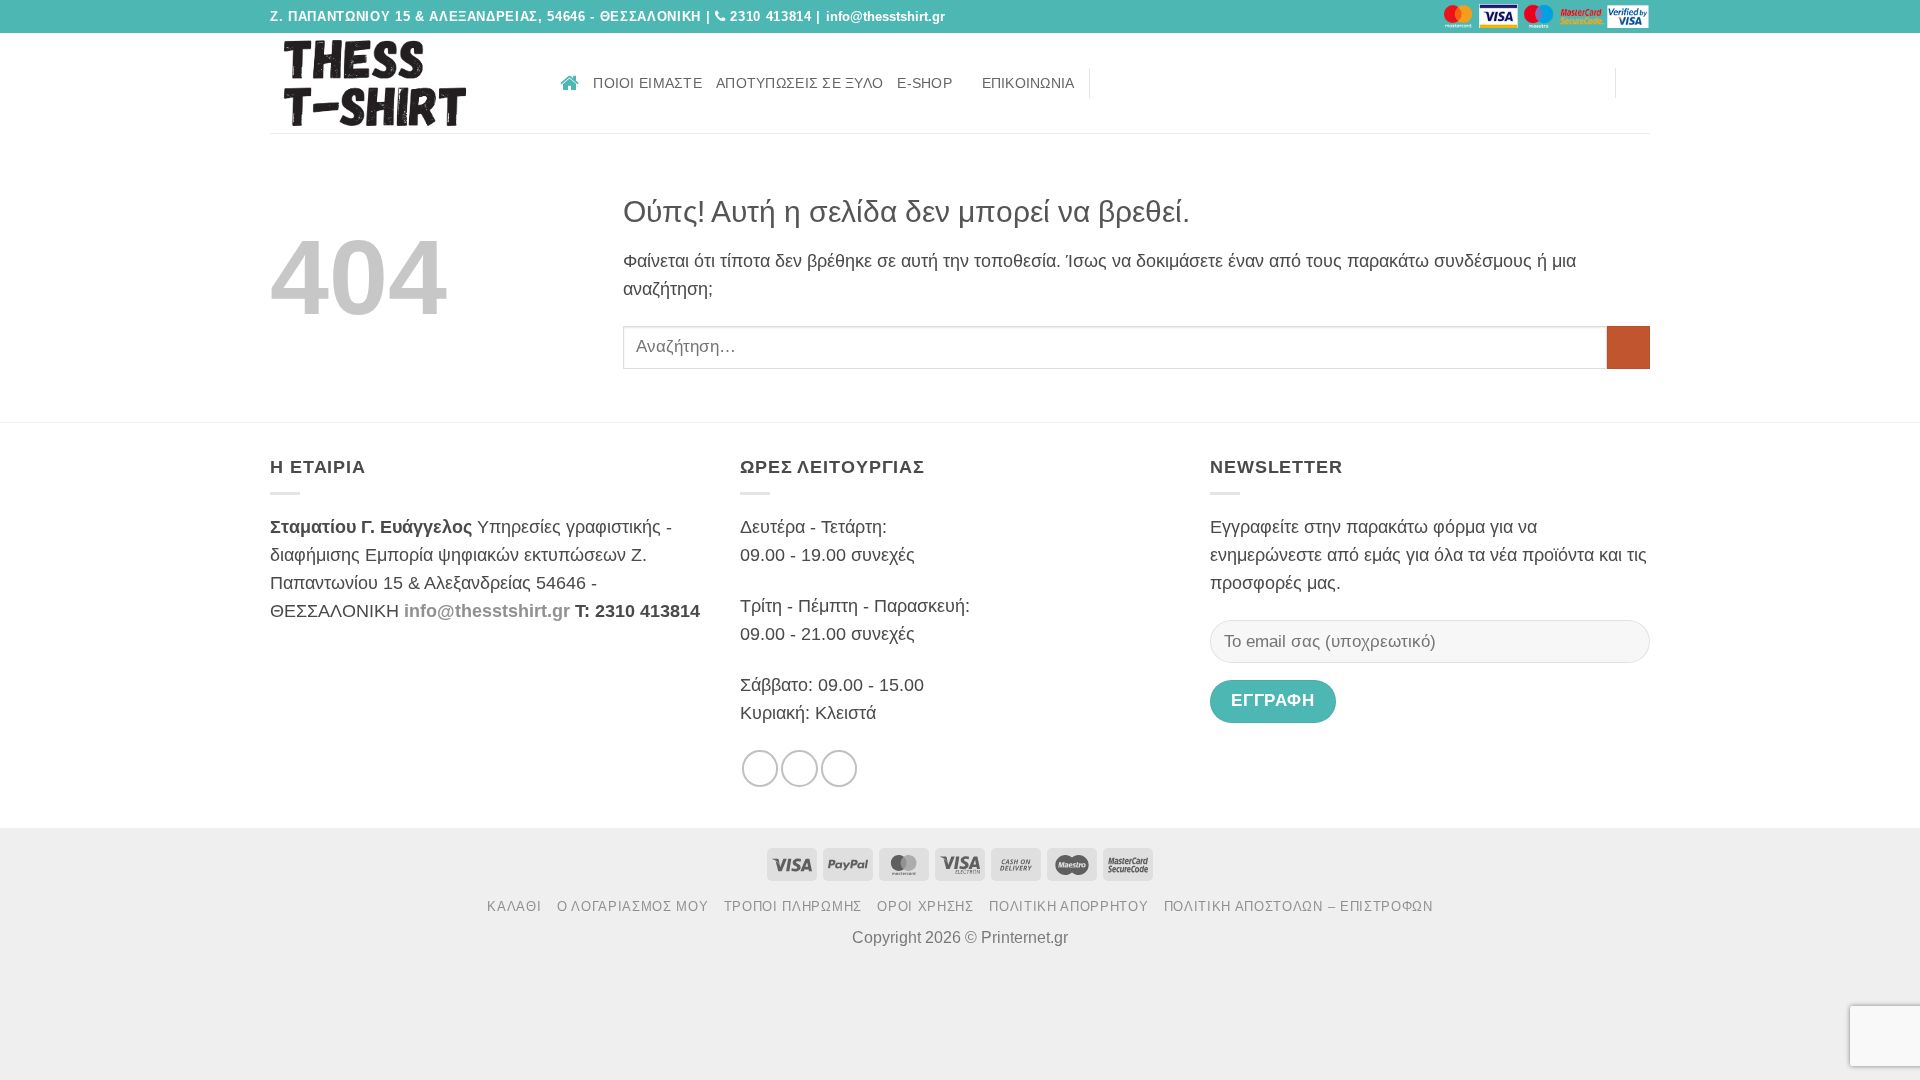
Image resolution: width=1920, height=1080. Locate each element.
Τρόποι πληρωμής (793, 906)
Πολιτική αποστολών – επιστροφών (1298, 906)
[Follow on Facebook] (1112, 82)
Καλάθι (514, 906)
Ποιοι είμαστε (647, 83)
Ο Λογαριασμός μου (632, 906)
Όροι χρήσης (925, 906)
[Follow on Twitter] (1141, 82)
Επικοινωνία (1028, 83)
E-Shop (924, 83)
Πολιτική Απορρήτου (1068, 906)
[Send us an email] (1169, 82)
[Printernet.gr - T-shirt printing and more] (400, 83)
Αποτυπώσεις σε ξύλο (799, 83)
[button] (1592, 82)
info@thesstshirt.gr (487, 611)
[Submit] (1628, 347)
